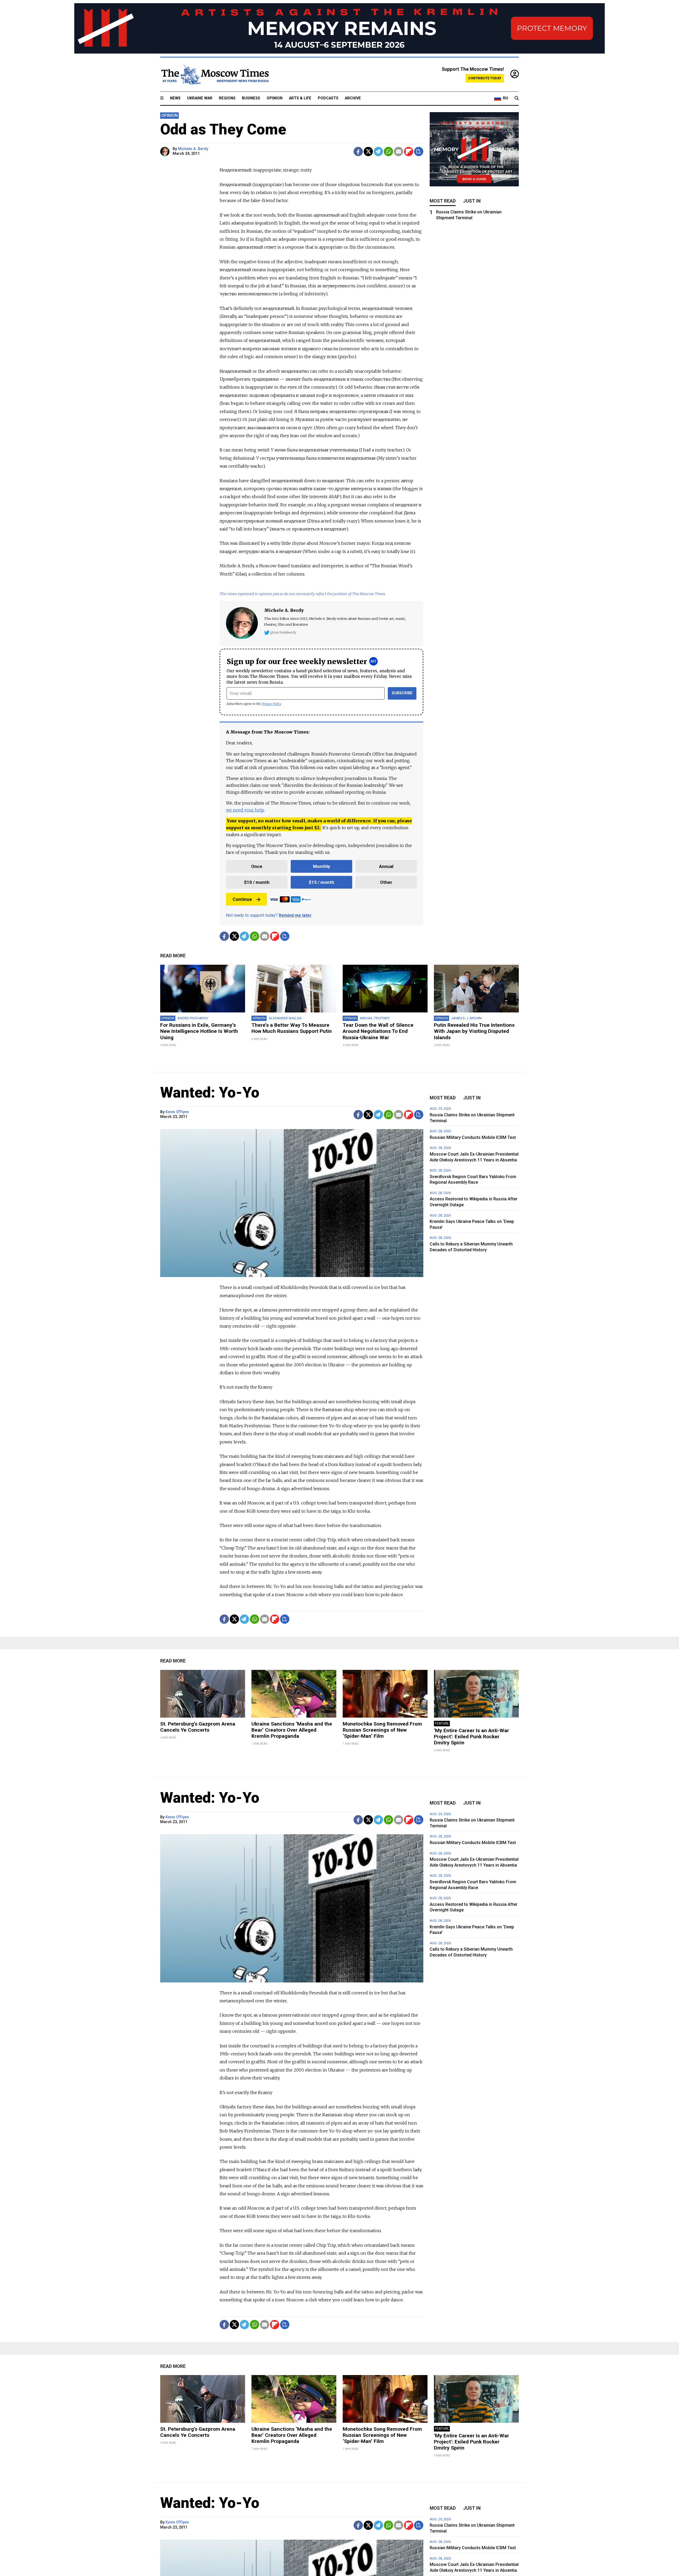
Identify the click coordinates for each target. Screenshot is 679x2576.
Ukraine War (200, 98)
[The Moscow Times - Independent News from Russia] (215, 74)
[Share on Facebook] (358, 152)
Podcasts (328, 98)
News (175, 98)
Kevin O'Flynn (177, 1112)
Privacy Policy (271, 704)
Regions (227, 98)
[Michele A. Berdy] (166, 152)
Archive (353, 98)
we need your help (245, 810)
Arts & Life (300, 98)
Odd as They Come (223, 129)
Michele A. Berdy (193, 149)
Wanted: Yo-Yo (210, 1092)
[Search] (517, 98)
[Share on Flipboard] (409, 152)
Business (251, 98)
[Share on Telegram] (378, 152)
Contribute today (485, 78)
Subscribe (402, 693)
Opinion (275, 98)
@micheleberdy (283, 632)
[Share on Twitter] (368, 152)
